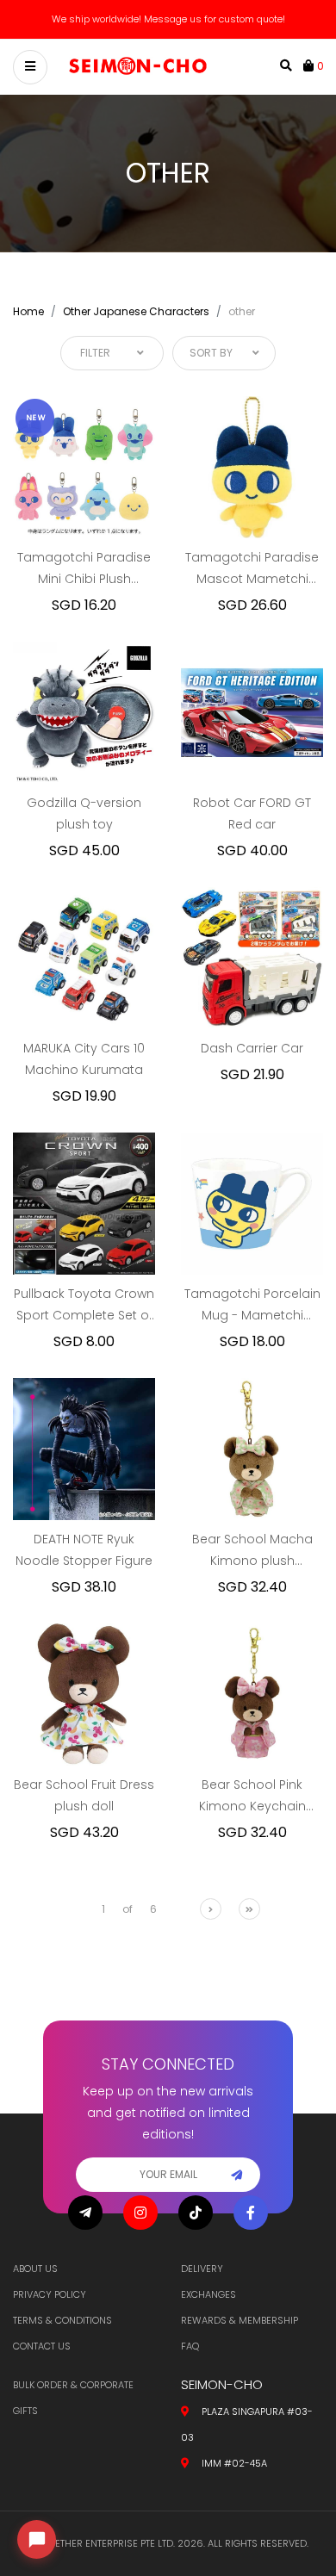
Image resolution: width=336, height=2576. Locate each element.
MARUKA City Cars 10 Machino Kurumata (84, 1059)
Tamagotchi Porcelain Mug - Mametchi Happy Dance (252, 1306)
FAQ (190, 2346)
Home (28, 311)
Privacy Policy (50, 2294)
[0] (310, 65)
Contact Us (42, 2346)
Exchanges (208, 2294)
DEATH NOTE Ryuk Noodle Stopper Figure (84, 1550)
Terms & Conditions (62, 2320)
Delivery (202, 2269)
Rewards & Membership (240, 2320)
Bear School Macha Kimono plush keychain (252, 1551)
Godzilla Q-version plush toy (84, 813)
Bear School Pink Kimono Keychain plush (252, 1797)
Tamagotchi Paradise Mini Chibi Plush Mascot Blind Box (84, 569)
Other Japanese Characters (136, 311)
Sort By (211, 353)
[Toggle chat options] (37, 2539)
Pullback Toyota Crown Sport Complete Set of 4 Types (84, 1306)
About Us (35, 2269)
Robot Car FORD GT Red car (252, 813)
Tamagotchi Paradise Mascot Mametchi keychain (252, 569)
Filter (95, 353)
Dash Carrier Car (252, 1048)
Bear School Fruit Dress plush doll (84, 1795)
